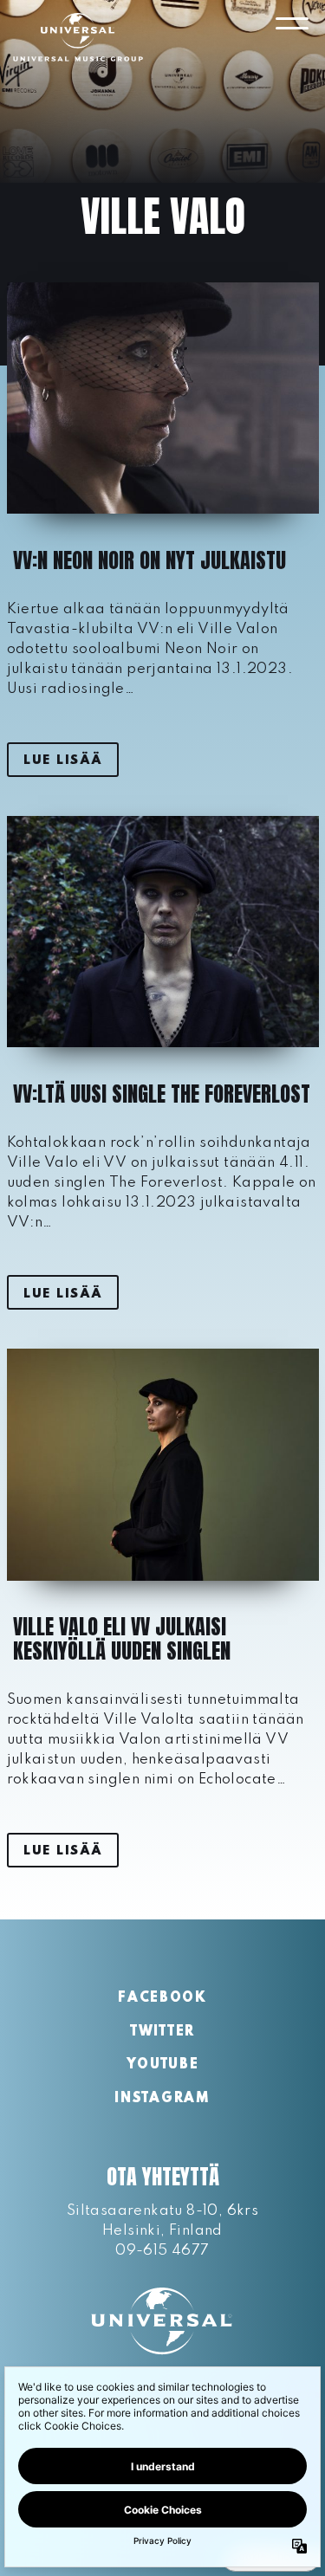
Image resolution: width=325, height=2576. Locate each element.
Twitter (162, 2032)
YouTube (163, 2065)
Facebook (162, 1998)
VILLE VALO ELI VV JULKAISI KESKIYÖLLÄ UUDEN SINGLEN (122, 1639)
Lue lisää (62, 761)
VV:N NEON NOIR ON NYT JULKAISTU (149, 560)
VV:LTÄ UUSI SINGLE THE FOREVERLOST (162, 1094)
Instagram (162, 2099)
